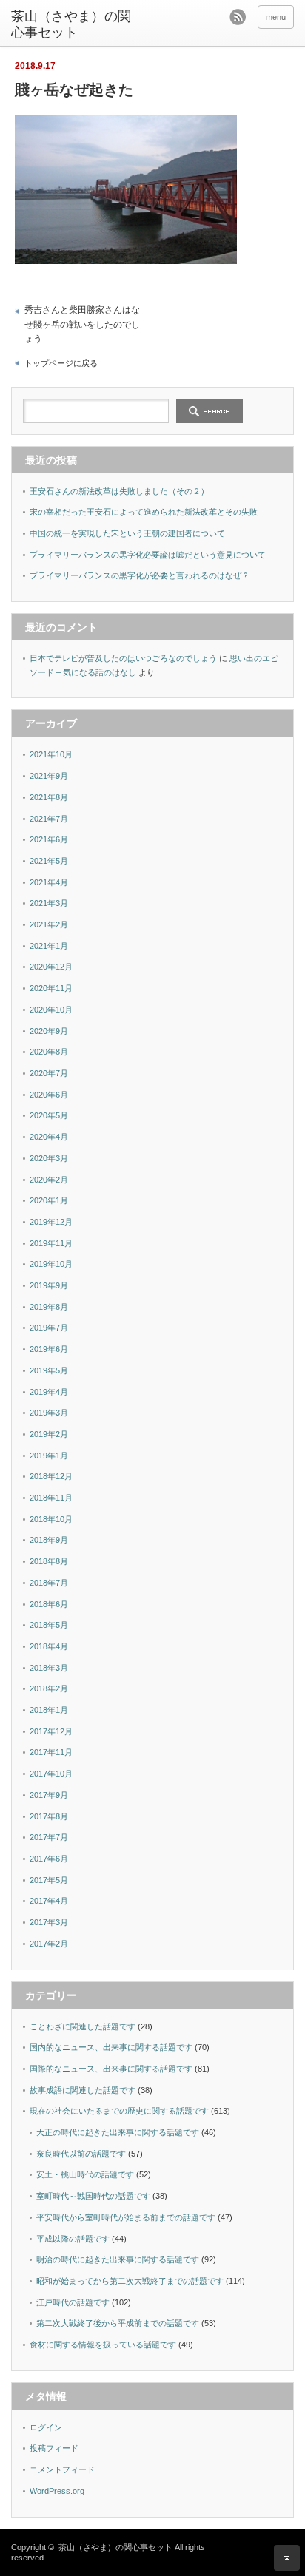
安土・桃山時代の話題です (85, 2174)
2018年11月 (51, 1498)
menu (276, 17)
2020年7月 (49, 1073)
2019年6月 (49, 1349)
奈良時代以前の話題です (81, 2154)
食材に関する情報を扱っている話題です (103, 2345)
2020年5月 (49, 1115)
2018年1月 (49, 1710)
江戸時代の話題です (73, 2302)
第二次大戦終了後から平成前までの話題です (118, 2323)
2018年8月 (49, 1561)
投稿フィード (54, 2448)
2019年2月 (49, 1434)
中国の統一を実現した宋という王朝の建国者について (127, 533)
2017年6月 (49, 1859)
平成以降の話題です (73, 2239)
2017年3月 (49, 1922)
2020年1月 (49, 1200)
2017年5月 (49, 1880)
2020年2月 (49, 1180)
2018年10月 (51, 1519)
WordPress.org (57, 2491)
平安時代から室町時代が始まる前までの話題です (126, 2217)
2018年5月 (49, 1625)
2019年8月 (49, 1307)
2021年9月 (49, 776)
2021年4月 (49, 882)
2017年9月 (49, 1795)
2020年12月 (51, 967)
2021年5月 (49, 861)
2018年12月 (51, 1476)
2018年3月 (49, 1668)
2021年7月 (49, 819)
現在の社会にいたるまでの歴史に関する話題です (119, 2111)
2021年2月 (49, 924)
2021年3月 (49, 903)
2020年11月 (51, 988)
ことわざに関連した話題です (83, 2026)
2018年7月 (49, 1583)
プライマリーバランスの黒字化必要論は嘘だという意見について (148, 555)
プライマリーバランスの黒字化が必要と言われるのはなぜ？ (140, 575)
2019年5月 (49, 1370)
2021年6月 (49, 839)
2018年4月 (49, 1646)
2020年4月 (49, 1137)
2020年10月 (51, 1010)
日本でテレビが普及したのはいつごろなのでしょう (123, 658)
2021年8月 (49, 797)
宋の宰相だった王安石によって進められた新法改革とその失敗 (144, 512)
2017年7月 (49, 1837)
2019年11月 (51, 1243)
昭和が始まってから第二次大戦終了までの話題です (130, 2281)
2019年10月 (51, 1264)
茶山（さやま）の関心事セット (71, 24)
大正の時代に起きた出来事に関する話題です (118, 2132)
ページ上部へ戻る (287, 2558)
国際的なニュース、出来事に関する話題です (111, 2069)
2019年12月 (51, 1222)
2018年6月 (49, 1604)
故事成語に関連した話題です (83, 2090)
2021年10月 (51, 754)
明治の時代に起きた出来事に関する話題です (118, 2259)
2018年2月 (49, 1688)
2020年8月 (49, 1052)
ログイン (46, 2427)
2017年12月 (51, 1731)
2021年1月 (49, 946)
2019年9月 (49, 1285)
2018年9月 (49, 1540)
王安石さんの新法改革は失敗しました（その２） (119, 491)
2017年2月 (49, 1944)
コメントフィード (62, 2469)
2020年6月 (49, 1095)
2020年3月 (49, 1158)
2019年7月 (49, 1328)
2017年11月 (51, 1752)
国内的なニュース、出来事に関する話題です (111, 2047)
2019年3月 (49, 1413)
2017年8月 (49, 1816)
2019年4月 (49, 1392)
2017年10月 (51, 1774)
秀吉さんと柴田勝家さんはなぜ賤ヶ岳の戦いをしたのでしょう (82, 324)
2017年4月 (49, 1901)
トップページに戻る (61, 363)
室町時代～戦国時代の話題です (93, 2196)
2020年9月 (49, 1031)
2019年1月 (49, 1456)
